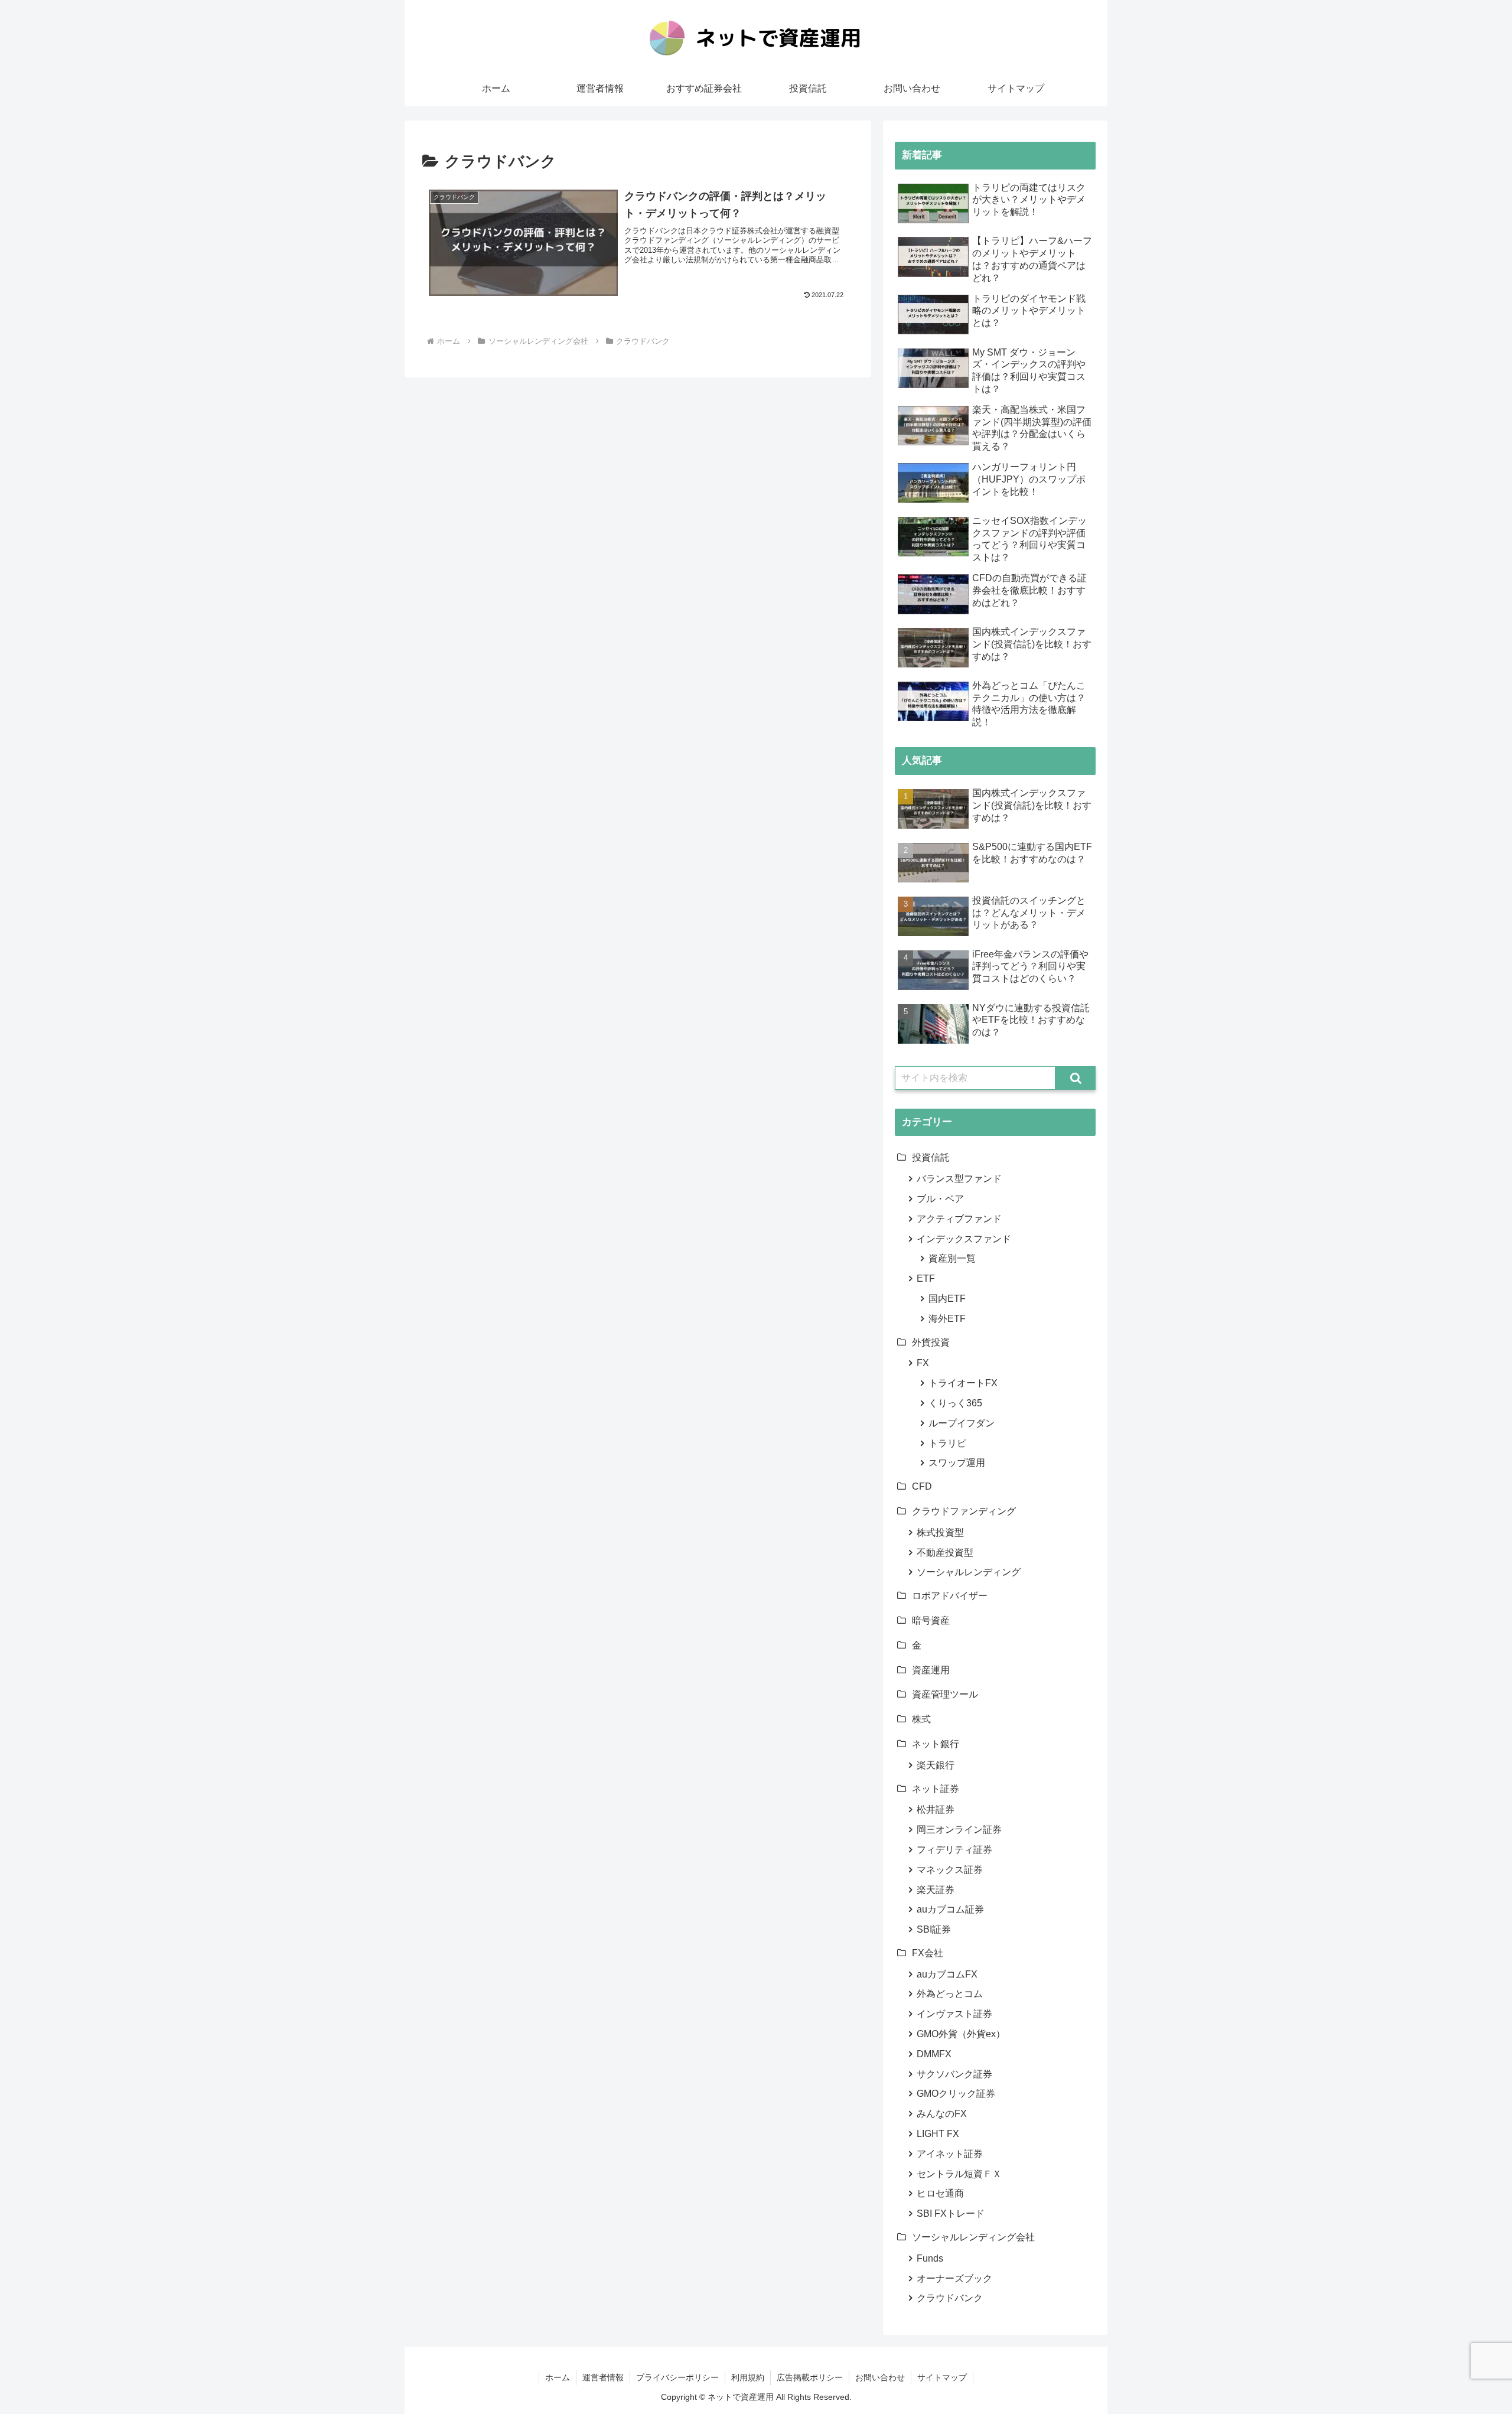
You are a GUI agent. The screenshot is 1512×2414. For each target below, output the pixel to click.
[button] (1076, 1078)
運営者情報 (603, 2377)
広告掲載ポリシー (810, 2377)
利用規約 (748, 2377)
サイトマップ (942, 2377)
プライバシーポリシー (677, 2377)
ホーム (558, 2377)
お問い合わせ (880, 2377)
